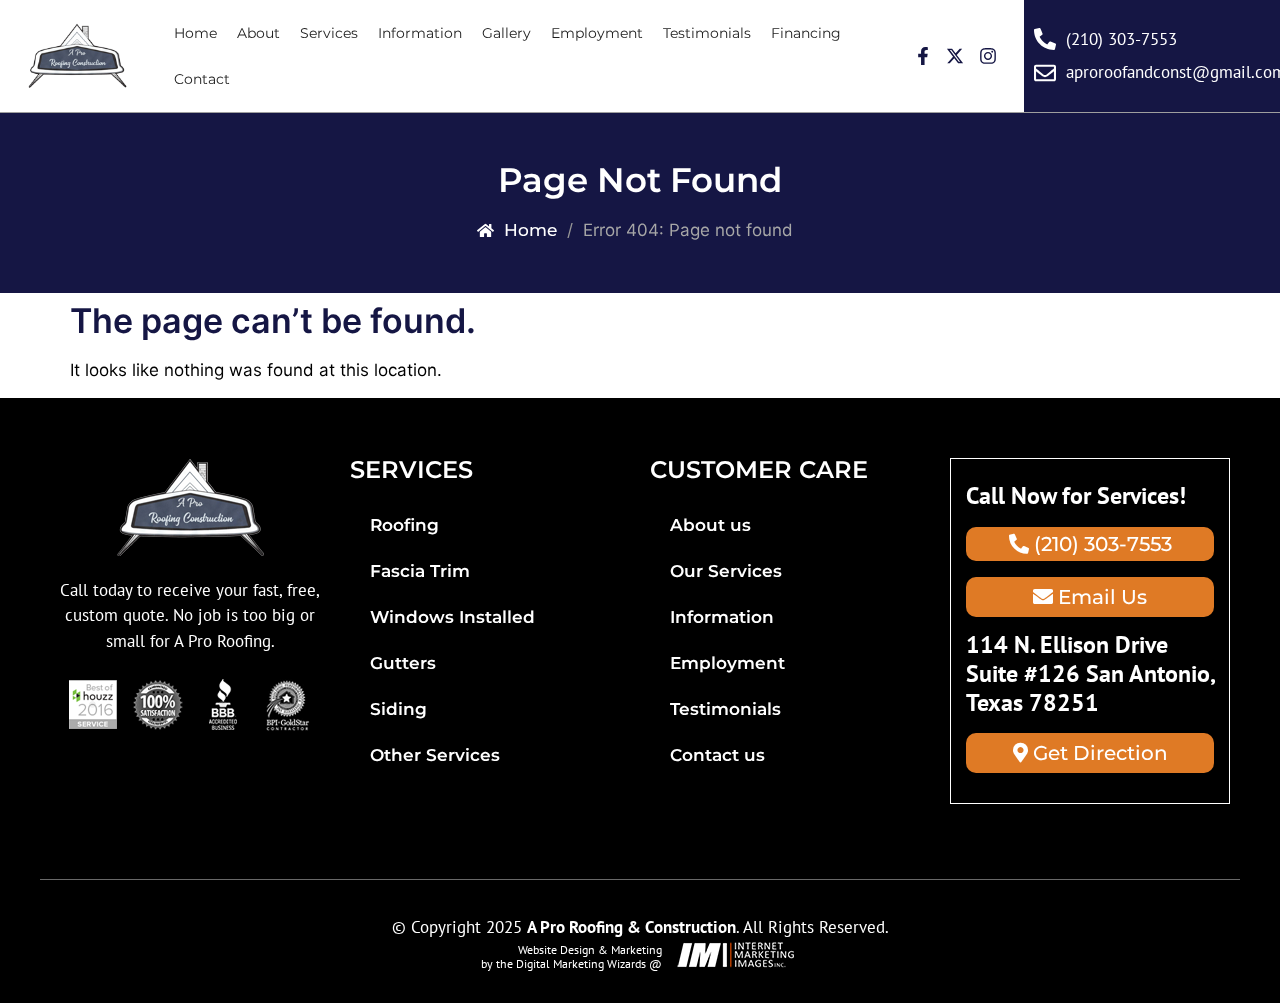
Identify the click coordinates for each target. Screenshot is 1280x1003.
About (258, 33)
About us (710, 525)
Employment (597, 33)
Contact (202, 79)
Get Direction (1098, 753)
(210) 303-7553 (1100, 544)
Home (195, 33)
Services (329, 33)
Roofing (404, 525)
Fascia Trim (420, 571)
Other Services (435, 755)
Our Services (726, 571)
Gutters (403, 663)
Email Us (1100, 597)
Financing (806, 33)
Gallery (506, 33)
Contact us (717, 755)
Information (420, 33)
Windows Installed (452, 617)
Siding (398, 709)
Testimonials (707, 33)
